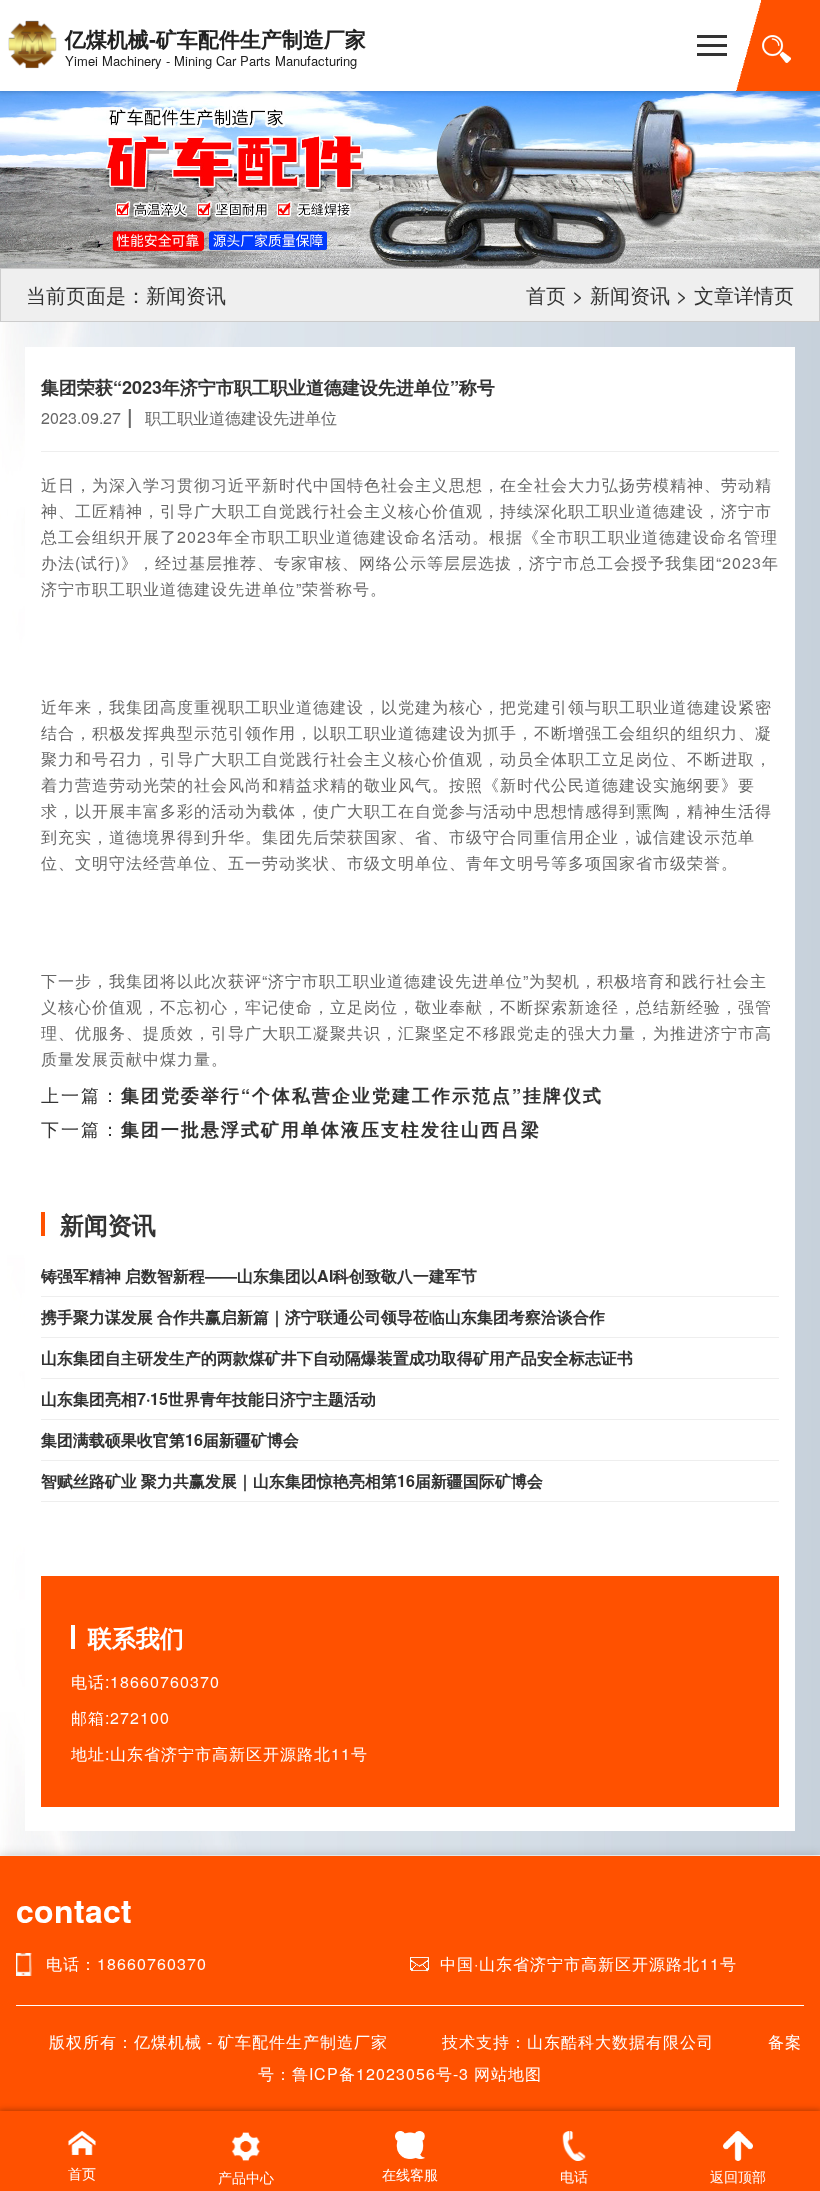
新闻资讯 (630, 294)
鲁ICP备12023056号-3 (380, 2073)
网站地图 (508, 2073)
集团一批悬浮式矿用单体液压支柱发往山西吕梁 (331, 1129)
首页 (546, 294)
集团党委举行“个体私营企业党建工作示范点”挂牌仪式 (362, 1095)
